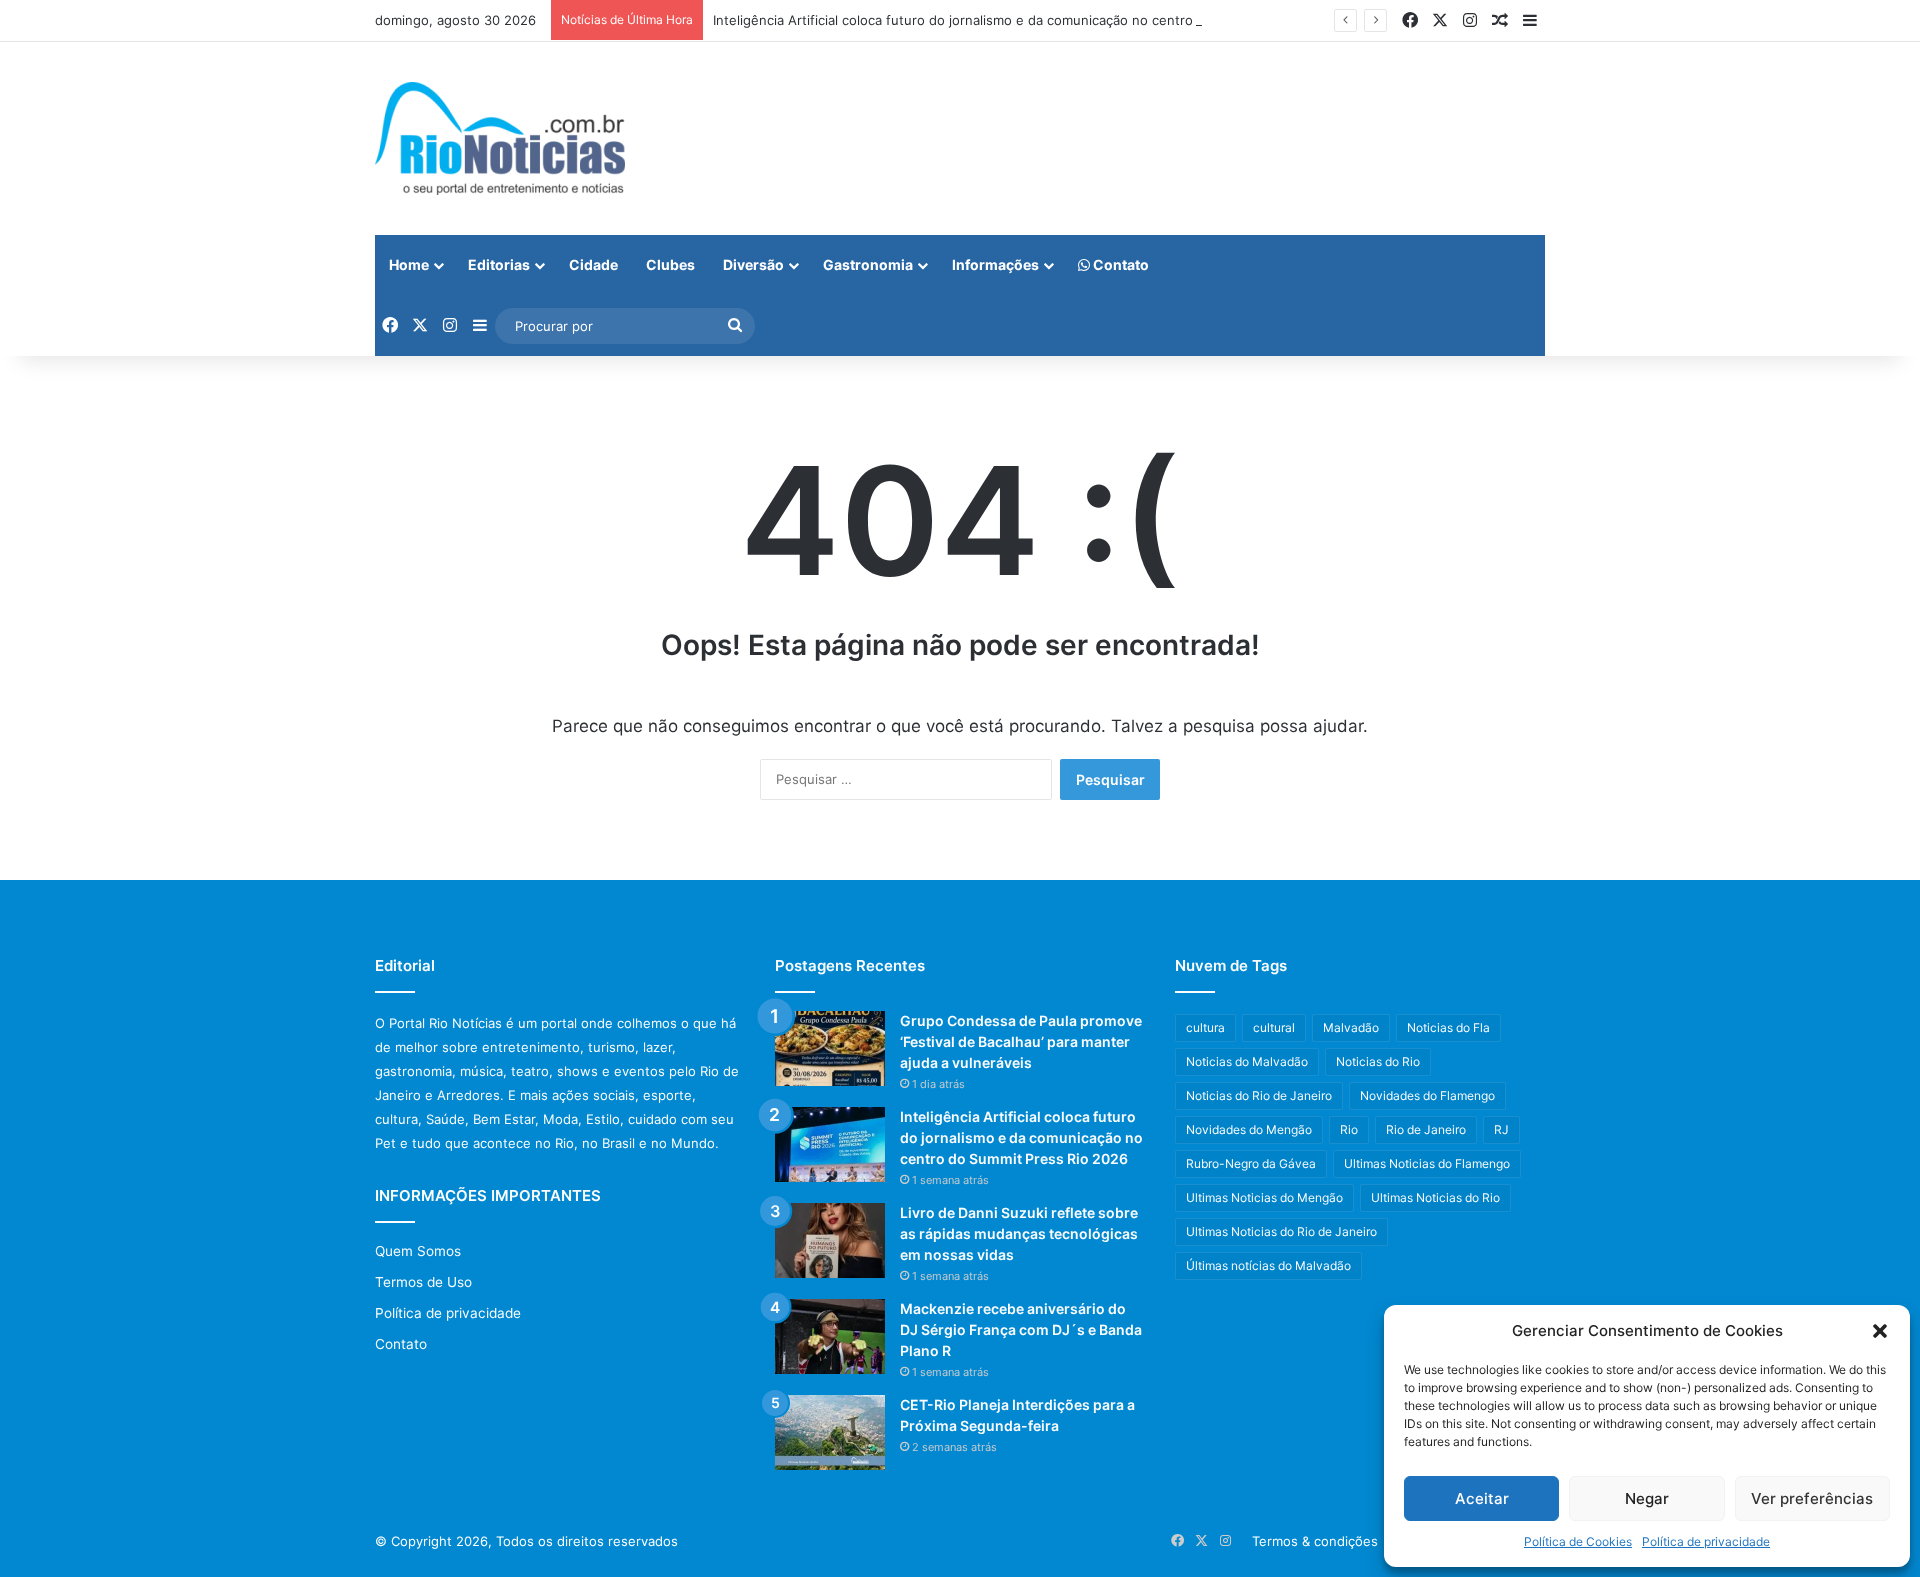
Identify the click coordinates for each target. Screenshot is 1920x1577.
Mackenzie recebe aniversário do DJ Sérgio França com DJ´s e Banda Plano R (1021, 1329)
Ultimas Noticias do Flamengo (1427, 1163)
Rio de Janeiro (1426, 1129)
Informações (995, 264)
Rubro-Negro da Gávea (1251, 1163)
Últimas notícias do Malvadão (1268, 1265)
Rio (1349, 1129)
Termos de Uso (423, 1282)
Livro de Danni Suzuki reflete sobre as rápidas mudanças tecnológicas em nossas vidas (1019, 1233)
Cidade (593, 264)
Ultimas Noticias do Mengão (1264, 1197)
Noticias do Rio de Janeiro (1259, 1095)
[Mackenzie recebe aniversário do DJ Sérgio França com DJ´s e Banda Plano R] (830, 1336)
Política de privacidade (1706, 1541)
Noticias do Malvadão (1247, 1061)
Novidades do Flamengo (1427, 1095)
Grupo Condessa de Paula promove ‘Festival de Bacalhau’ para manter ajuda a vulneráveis (1021, 1041)
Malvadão (1351, 1027)
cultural (1274, 1027)
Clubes (670, 264)
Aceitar (1482, 1498)
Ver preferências (1812, 1498)
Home (409, 264)
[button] (1880, 1331)
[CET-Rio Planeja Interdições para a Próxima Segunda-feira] (830, 1432)
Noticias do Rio (1378, 1061)
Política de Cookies (1578, 1541)
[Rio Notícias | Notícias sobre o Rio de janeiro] (500, 138)
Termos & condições (1315, 1541)
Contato (1119, 264)
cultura (1205, 1027)
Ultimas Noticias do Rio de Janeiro (1281, 1231)
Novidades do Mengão (1249, 1129)
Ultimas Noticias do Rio (1435, 1197)
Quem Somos (418, 1251)
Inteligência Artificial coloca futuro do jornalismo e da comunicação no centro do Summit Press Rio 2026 (1037, 20)
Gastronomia (868, 264)
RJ (1501, 1129)
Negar (1647, 1498)
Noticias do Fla (1448, 1027)
